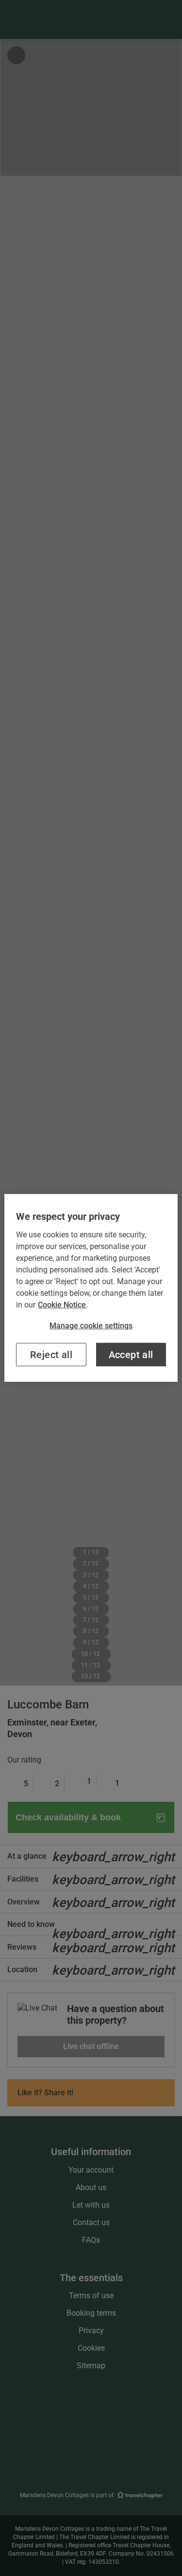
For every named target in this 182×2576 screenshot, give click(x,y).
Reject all (51, 1355)
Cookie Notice (62, 1305)
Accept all (131, 1355)
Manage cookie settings (91, 1326)
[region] (91, 1288)
